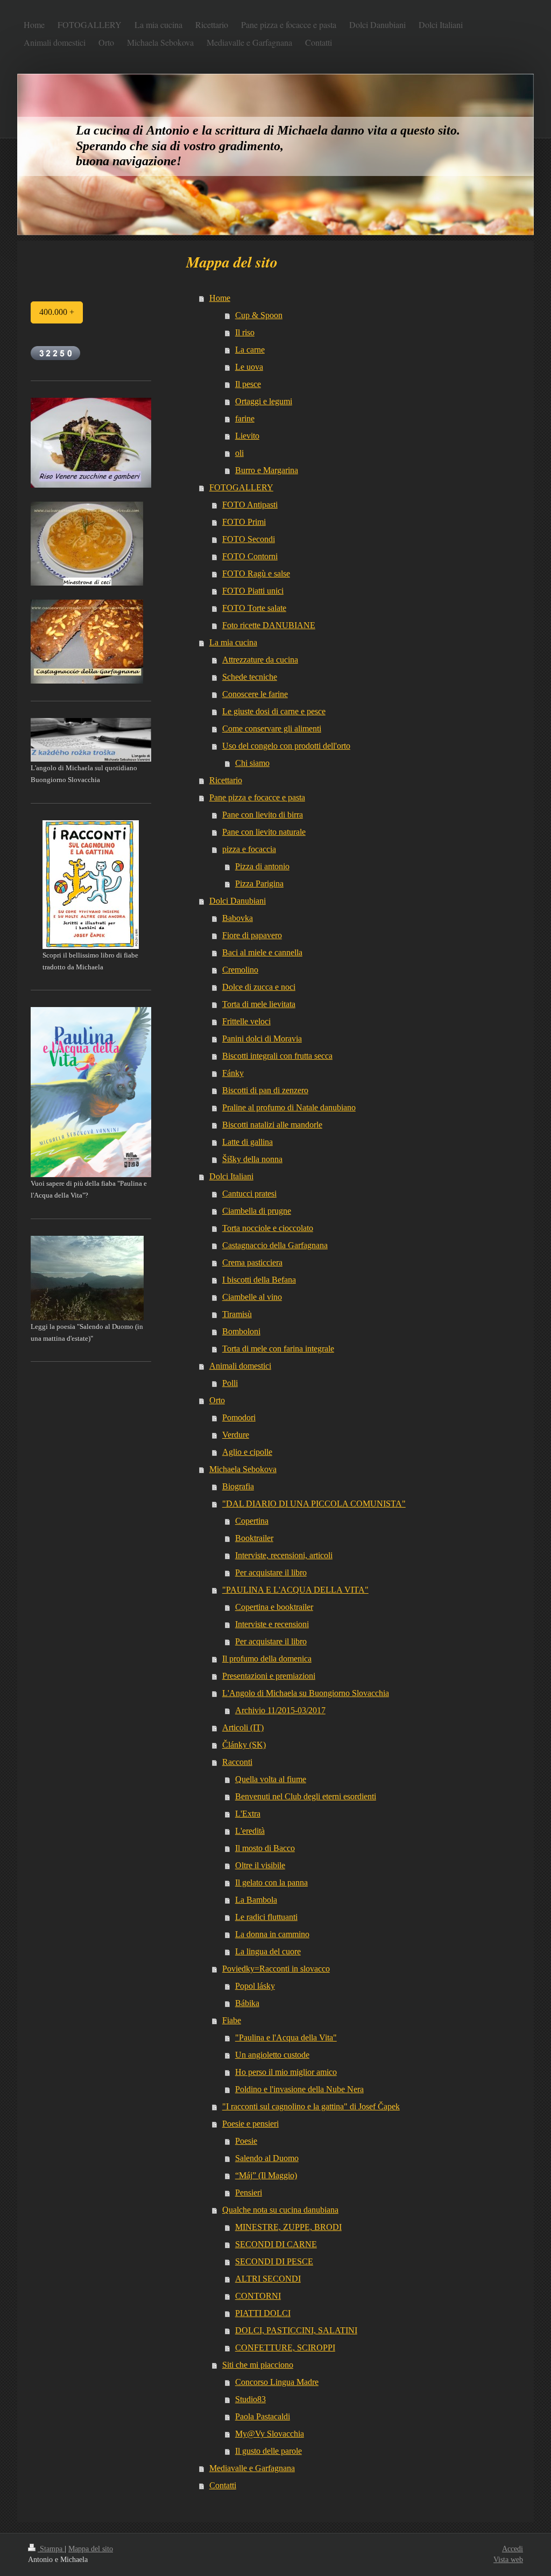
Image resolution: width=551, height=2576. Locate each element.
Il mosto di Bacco (265, 1848)
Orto (217, 1400)
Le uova (249, 367)
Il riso (245, 332)
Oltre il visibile (260, 1865)
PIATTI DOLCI (263, 2313)
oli (239, 453)
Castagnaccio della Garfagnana (275, 1245)
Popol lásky (255, 1986)
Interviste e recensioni (272, 1624)
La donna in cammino (272, 1934)
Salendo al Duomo (267, 2158)
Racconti (237, 1762)
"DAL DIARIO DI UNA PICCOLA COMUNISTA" (314, 1504)
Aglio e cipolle (247, 1452)
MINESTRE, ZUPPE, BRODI (288, 2227)
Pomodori (239, 1417)
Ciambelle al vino (252, 1297)
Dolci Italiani (231, 1176)
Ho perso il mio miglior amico (286, 2072)
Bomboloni (241, 1331)
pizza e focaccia (249, 849)
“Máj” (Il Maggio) (266, 2175)
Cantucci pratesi (249, 1194)
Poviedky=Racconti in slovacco (276, 1969)
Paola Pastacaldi (263, 2416)
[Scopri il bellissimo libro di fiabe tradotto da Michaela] (91, 885)
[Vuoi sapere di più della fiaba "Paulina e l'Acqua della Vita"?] (91, 1092)
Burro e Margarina (267, 470)
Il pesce (248, 384)
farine (245, 418)
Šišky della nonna (252, 1159)
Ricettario (226, 780)
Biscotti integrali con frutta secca (277, 1056)
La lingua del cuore (268, 1951)
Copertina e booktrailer (274, 1607)
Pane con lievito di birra (263, 815)
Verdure (236, 1435)
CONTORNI (258, 2296)
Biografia (238, 1486)
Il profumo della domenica (267, 1659)
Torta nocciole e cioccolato (268, 1228)
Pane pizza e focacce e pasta (257, 797)
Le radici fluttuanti (266, 1917)
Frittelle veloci (246, 1021)
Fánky (233, 1073)
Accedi (513, 2549)
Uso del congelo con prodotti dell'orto (286, 746)
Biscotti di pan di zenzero (265, 1090)
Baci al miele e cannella (262, 952)
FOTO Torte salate (254, 608)
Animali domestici (240, 1366)
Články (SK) (244, 1745)
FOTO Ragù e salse (256, 573)
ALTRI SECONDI (268, 2279)
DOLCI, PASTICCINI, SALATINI (296, 2330)
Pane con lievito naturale (264, 832)
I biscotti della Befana (259, 1280)
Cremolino (240, 970)
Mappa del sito (91, 2549)
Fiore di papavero (252, 935)
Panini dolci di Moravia (262, 1039)
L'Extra (248, 1814)
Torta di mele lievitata (259, 1004)
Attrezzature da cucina (260, 660)
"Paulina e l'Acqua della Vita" (286, 2037)
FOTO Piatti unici (253, 591)
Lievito (247, 436)
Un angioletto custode (272, 2055)
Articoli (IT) (243, 1727)
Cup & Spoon (259, 315)
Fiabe (232, 2020)
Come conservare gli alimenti (272, 729)
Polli (230, 1383)
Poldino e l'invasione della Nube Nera (299, 2089)
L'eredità (250, 1831)
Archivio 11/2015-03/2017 (280, 1710)
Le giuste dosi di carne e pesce (274, 711)
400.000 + (57, 312)
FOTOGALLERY (241, 487)
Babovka (238, 918)
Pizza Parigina (259, 884)
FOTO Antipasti (250, 505)
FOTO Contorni (250, 556)
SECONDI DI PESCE (274, 2261)
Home (220, 298)
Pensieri (249, 2193)
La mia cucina (233, 642)
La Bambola (256, 1900)
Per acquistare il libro (271, 1572)
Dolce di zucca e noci (259, 987)
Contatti (223, 2485)
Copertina (252, 1521)
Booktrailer (254, 1538)
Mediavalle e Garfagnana (252, 2468)
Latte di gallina (248, 1142)
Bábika (247, 2003)
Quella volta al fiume (271, 1779)
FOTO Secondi (249, 539)
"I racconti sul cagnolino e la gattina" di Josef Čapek (311, 2106)
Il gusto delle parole (269, 2451)
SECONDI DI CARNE (276, 2244)
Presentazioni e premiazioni (269, 1676)
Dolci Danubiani (238, 901)
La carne (250, 350)
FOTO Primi (244, 522)
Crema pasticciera (252, 1262)
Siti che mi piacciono (258, 2365)
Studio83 (250, 2399)
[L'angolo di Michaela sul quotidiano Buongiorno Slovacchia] (91, 740)
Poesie (246, 2141)
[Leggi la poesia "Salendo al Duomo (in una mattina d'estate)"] (87, 1278)
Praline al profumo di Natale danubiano (289, 1107)
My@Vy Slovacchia (270, 2434)
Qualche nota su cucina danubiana (280, 2210)
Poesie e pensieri (250, 2124)
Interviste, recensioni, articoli (284, 1555)
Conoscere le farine (255, 694)
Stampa (51, 2549)
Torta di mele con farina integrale (278, 1349)
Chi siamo (252, 763)
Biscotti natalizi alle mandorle (272, 1125)
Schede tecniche (250, 677)
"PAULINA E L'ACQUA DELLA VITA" (295, 1590)
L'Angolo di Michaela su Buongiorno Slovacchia (306, 1693)
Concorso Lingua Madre (277, 2382)
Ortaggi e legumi (264, 401)
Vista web (508, 2560)
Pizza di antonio (262, 866)
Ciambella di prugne (257, 1211)
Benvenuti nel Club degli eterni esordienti (306, 1796)
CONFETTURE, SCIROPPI (285, 2348)
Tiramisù (237, 1314)
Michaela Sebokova (243, 1469)
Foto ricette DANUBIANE (269, 625)
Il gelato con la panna (271, 1882)
